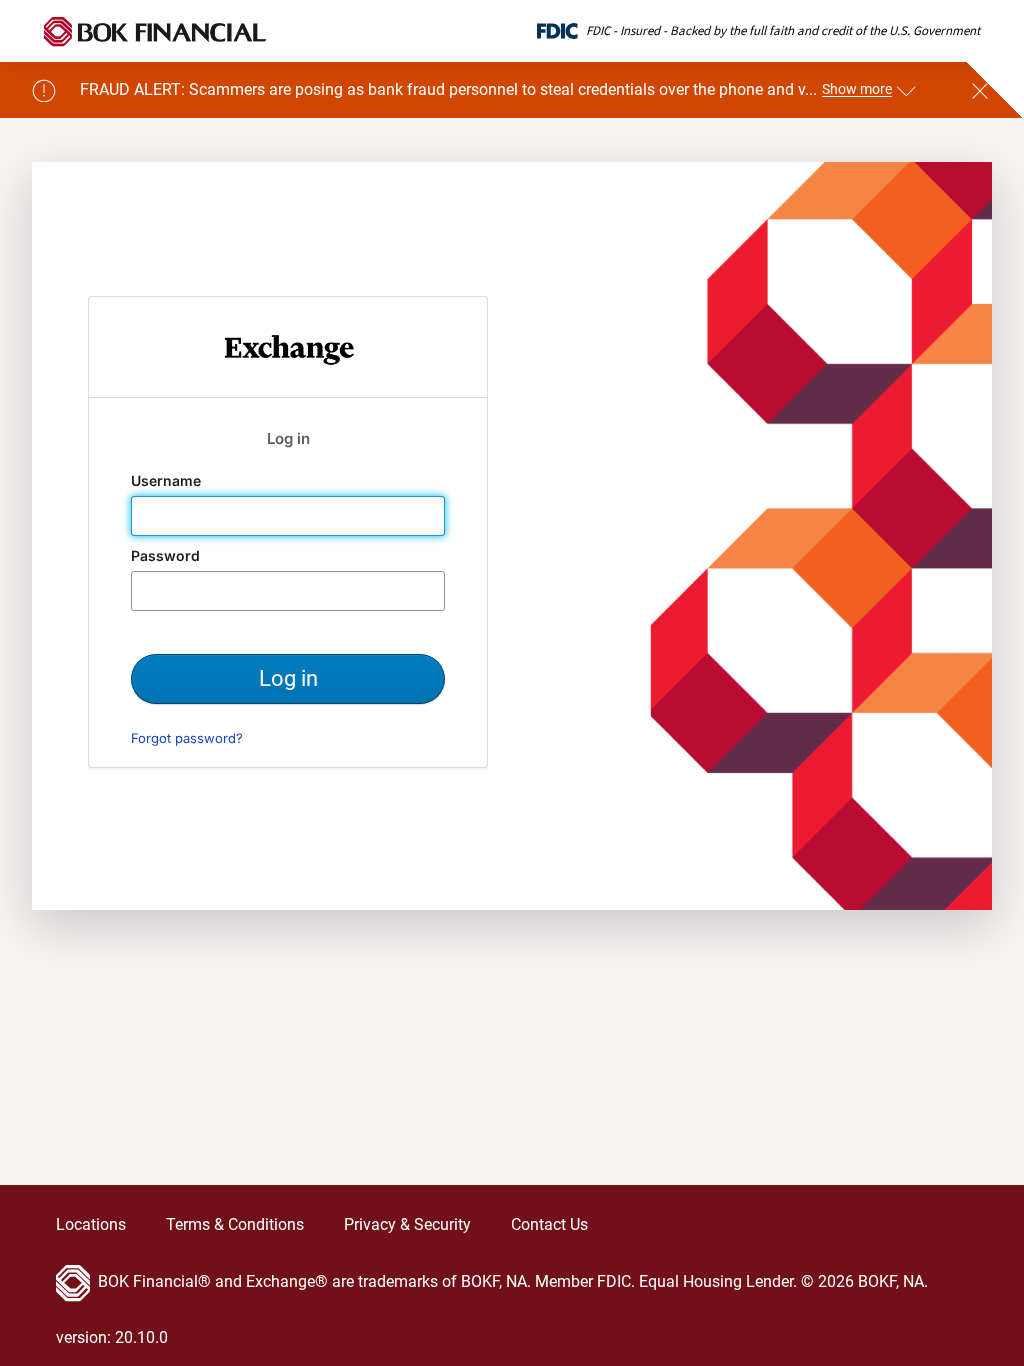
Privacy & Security (407, 1224)
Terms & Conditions (235, 1224)
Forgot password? (187, 738)
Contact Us (549, 1224)
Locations (91, 1224)
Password (167, 556)
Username (168, 481)
